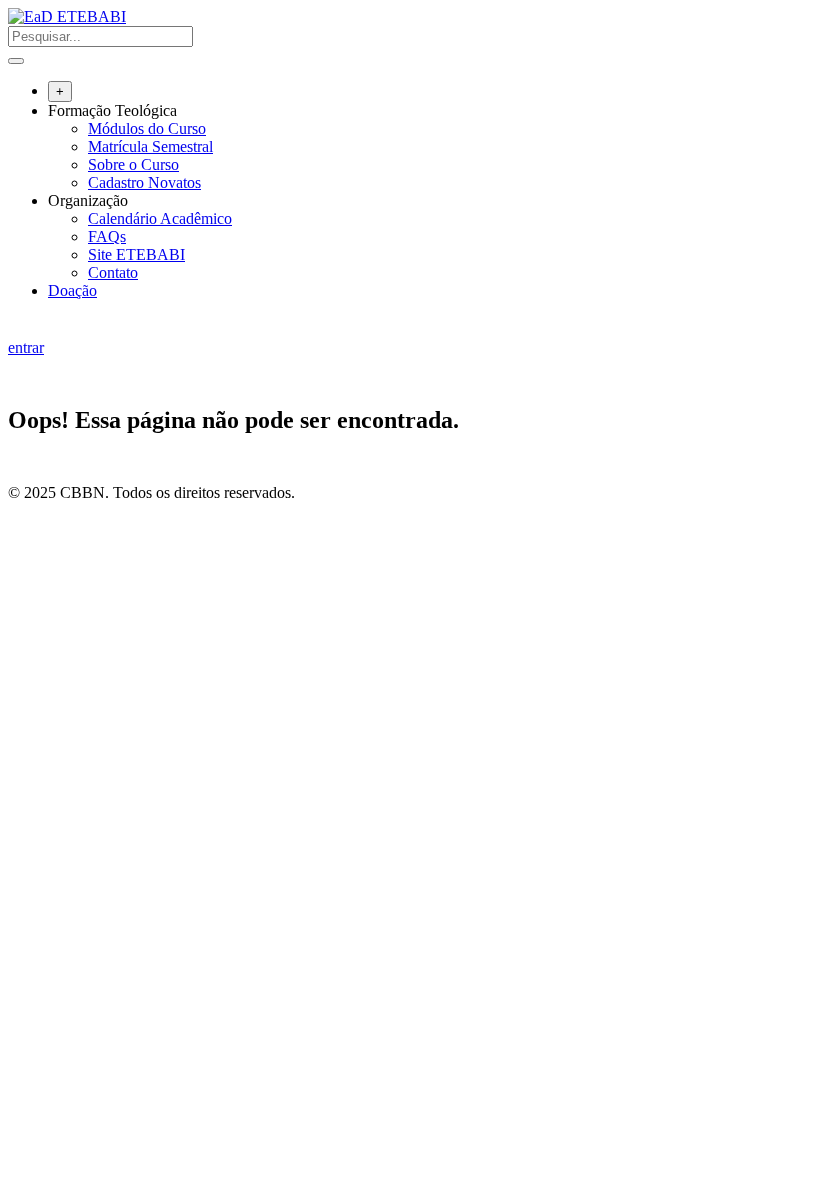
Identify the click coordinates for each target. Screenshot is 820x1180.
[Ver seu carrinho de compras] (18, 329)
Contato (113, 272)
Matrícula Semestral (150, 146)
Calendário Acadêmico (160, 218)
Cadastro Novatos (144, 182)
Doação (72, 290)
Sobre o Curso (133, 164)
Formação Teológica (112, 110)
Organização (88, 200)
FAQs (107, 236)
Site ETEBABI (136, 254)
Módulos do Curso (147, 128)
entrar (26, 347)
